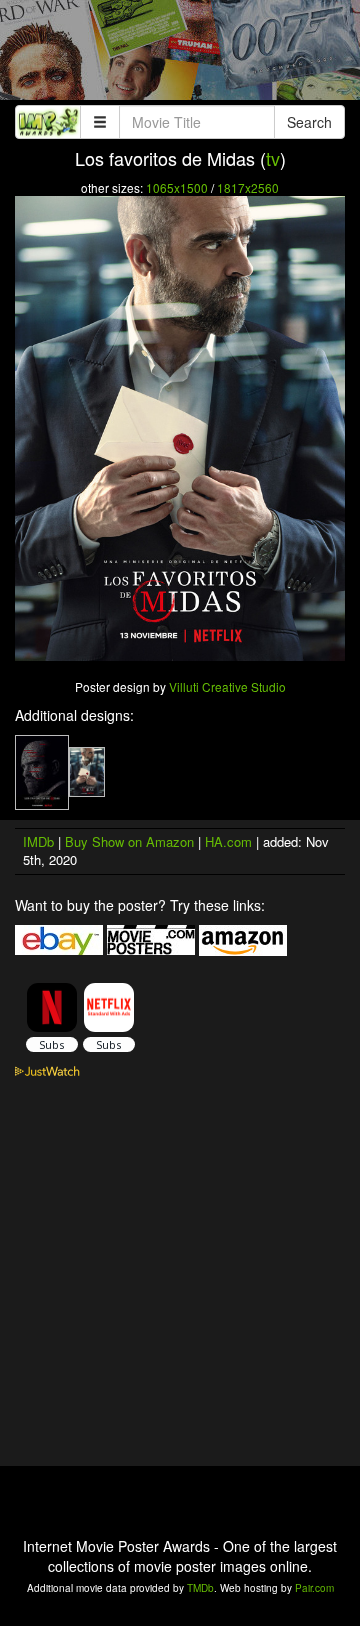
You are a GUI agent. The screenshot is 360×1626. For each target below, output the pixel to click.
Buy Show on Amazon (129, 841)
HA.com (228, 841)
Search (309, 122)
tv (273, 158)
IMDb (38, 841)
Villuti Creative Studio (227, 686)
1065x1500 (177, 187)
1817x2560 (248, 187)
